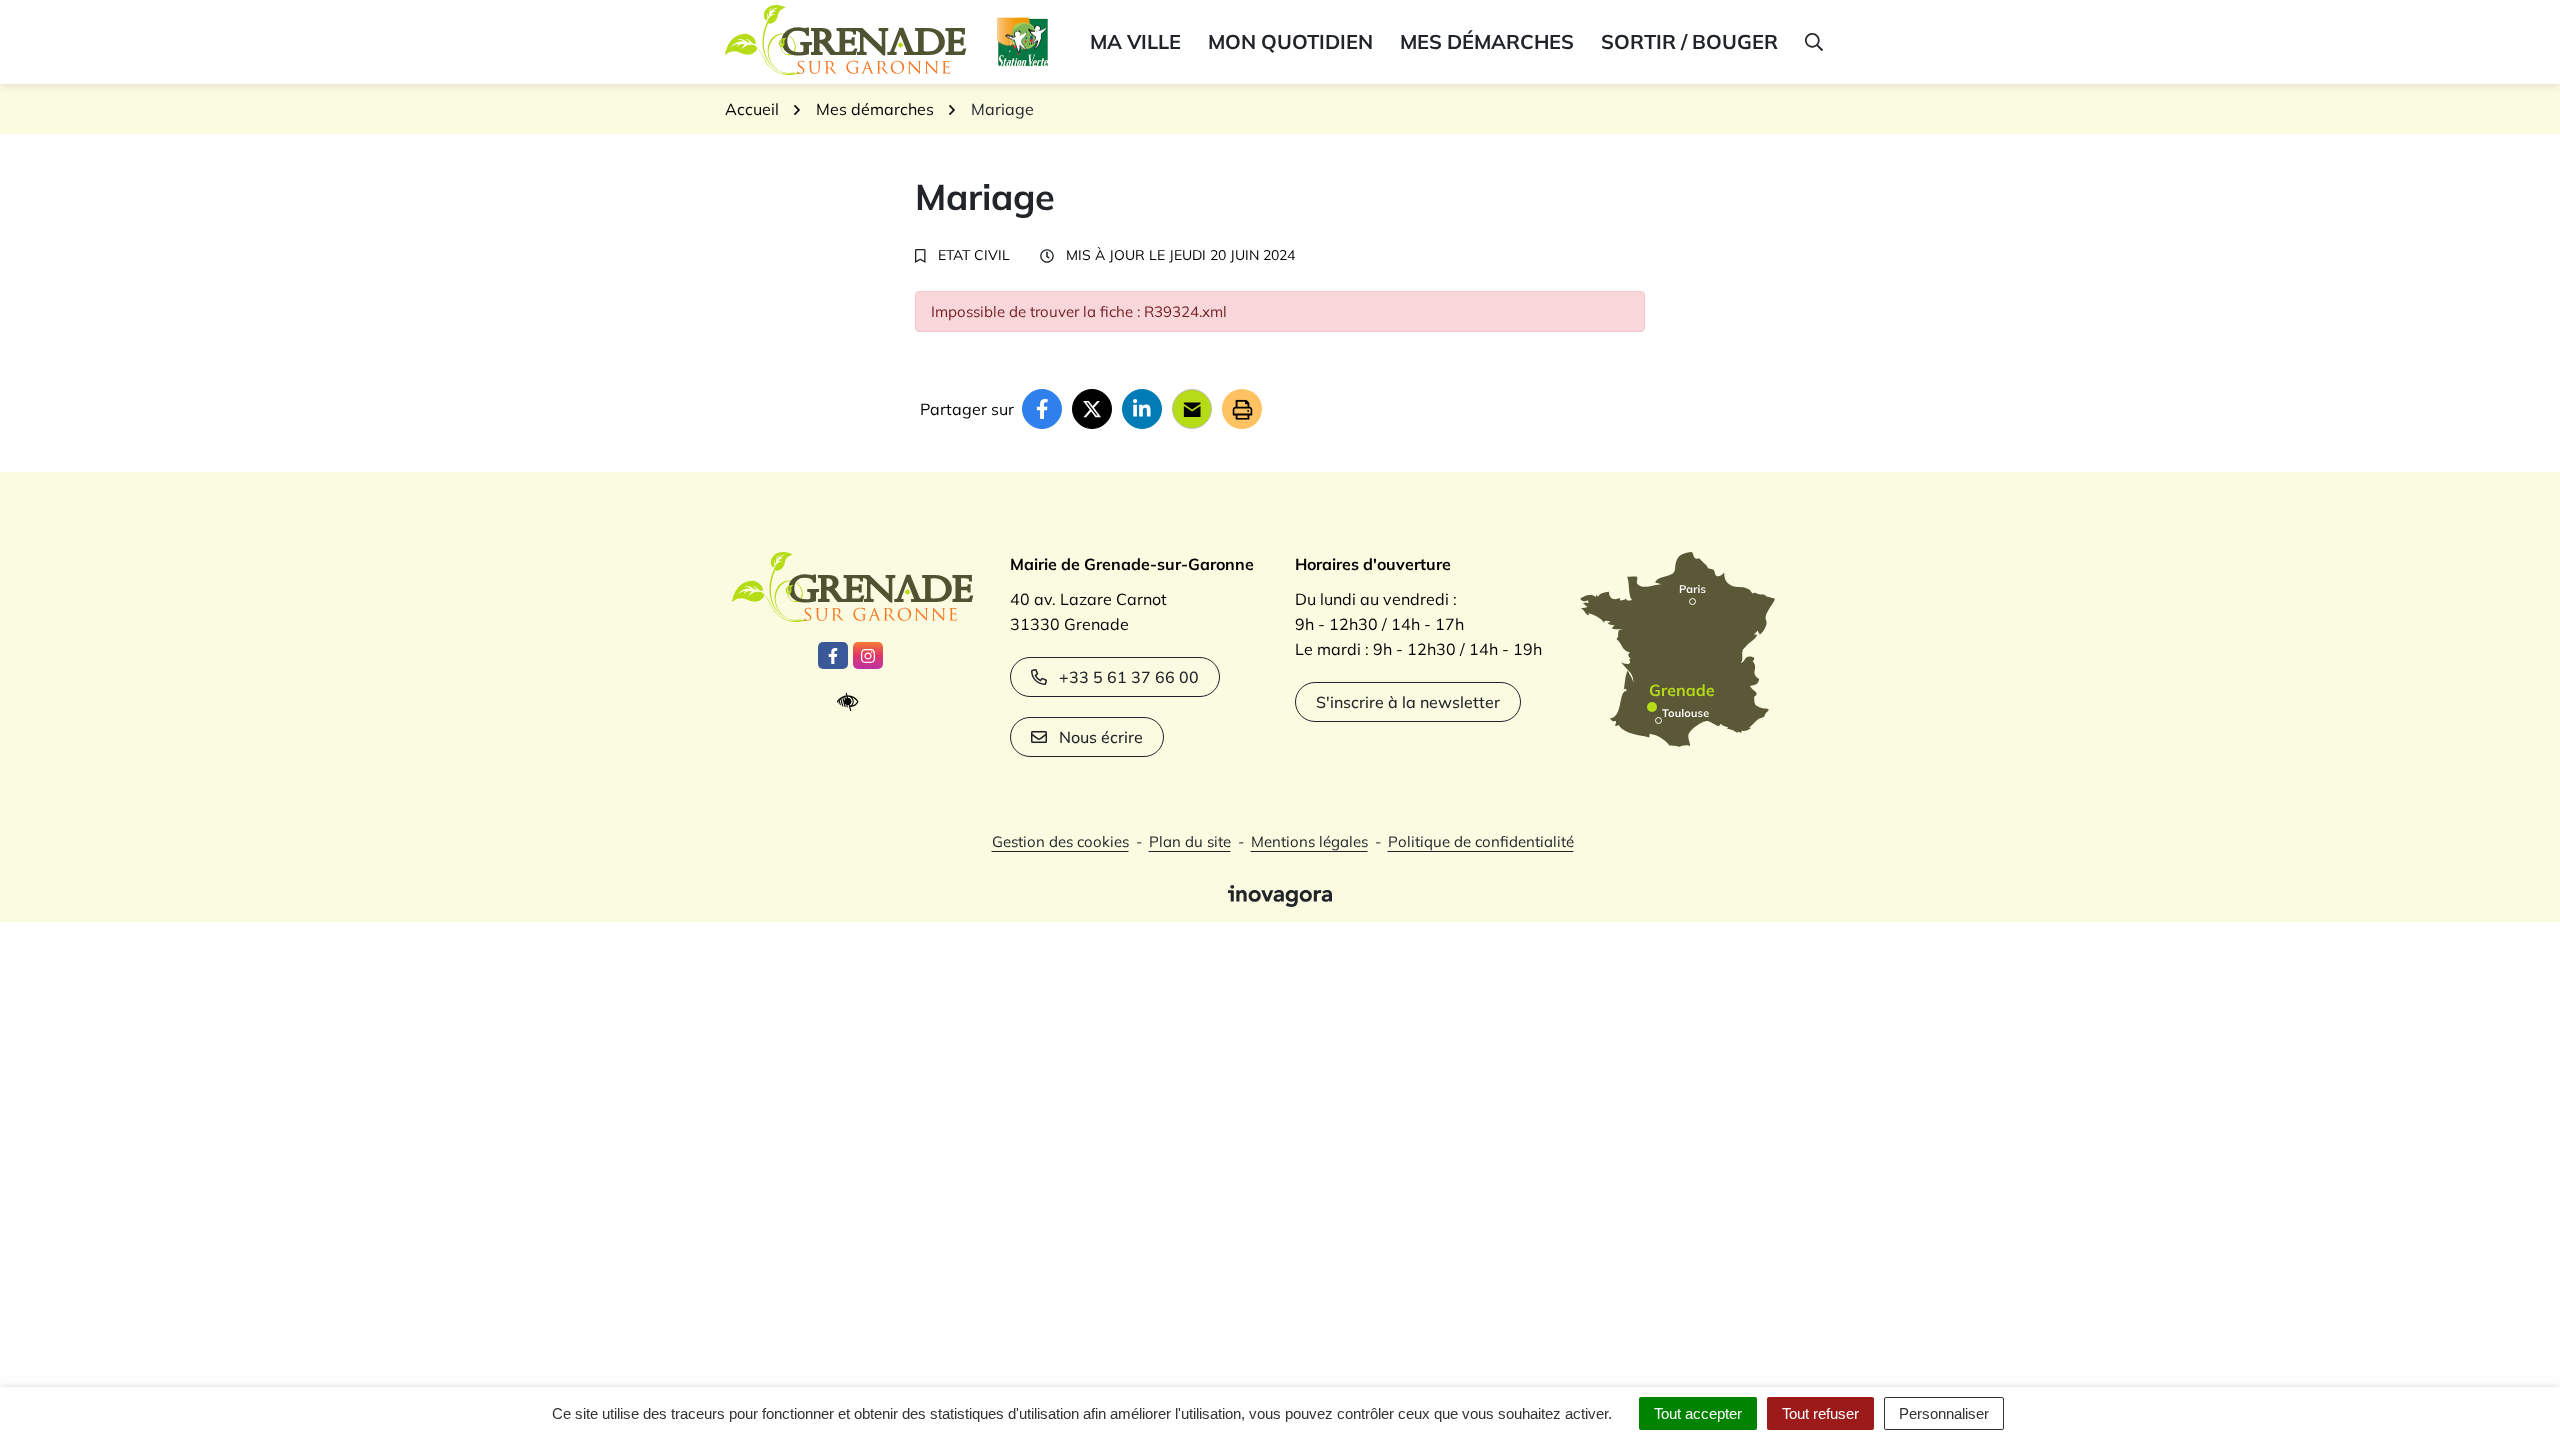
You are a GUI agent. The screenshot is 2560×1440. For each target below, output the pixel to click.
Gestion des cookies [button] (1060, 841)
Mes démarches (1487, 41)
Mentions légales (1309, 841)
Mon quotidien (1290, 41)
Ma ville (1135, 41)
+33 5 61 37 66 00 (1129, 677)
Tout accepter (1698, 1413)
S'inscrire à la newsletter (1408, 702)
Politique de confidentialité (1481, 841)
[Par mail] (1192, 409)
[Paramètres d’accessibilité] (852, 702)
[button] (1812, 42)
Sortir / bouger (1689, 41)
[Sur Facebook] (1042, 409)
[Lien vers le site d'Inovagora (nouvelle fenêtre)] (1280, 894)
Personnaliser (1944, 1413)
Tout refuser (1820, 1413)
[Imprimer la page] (1242, 409)
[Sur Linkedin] (1142, 409)
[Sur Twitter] (1092, 409)
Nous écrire (1101, 737)
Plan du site (1190, 841)
